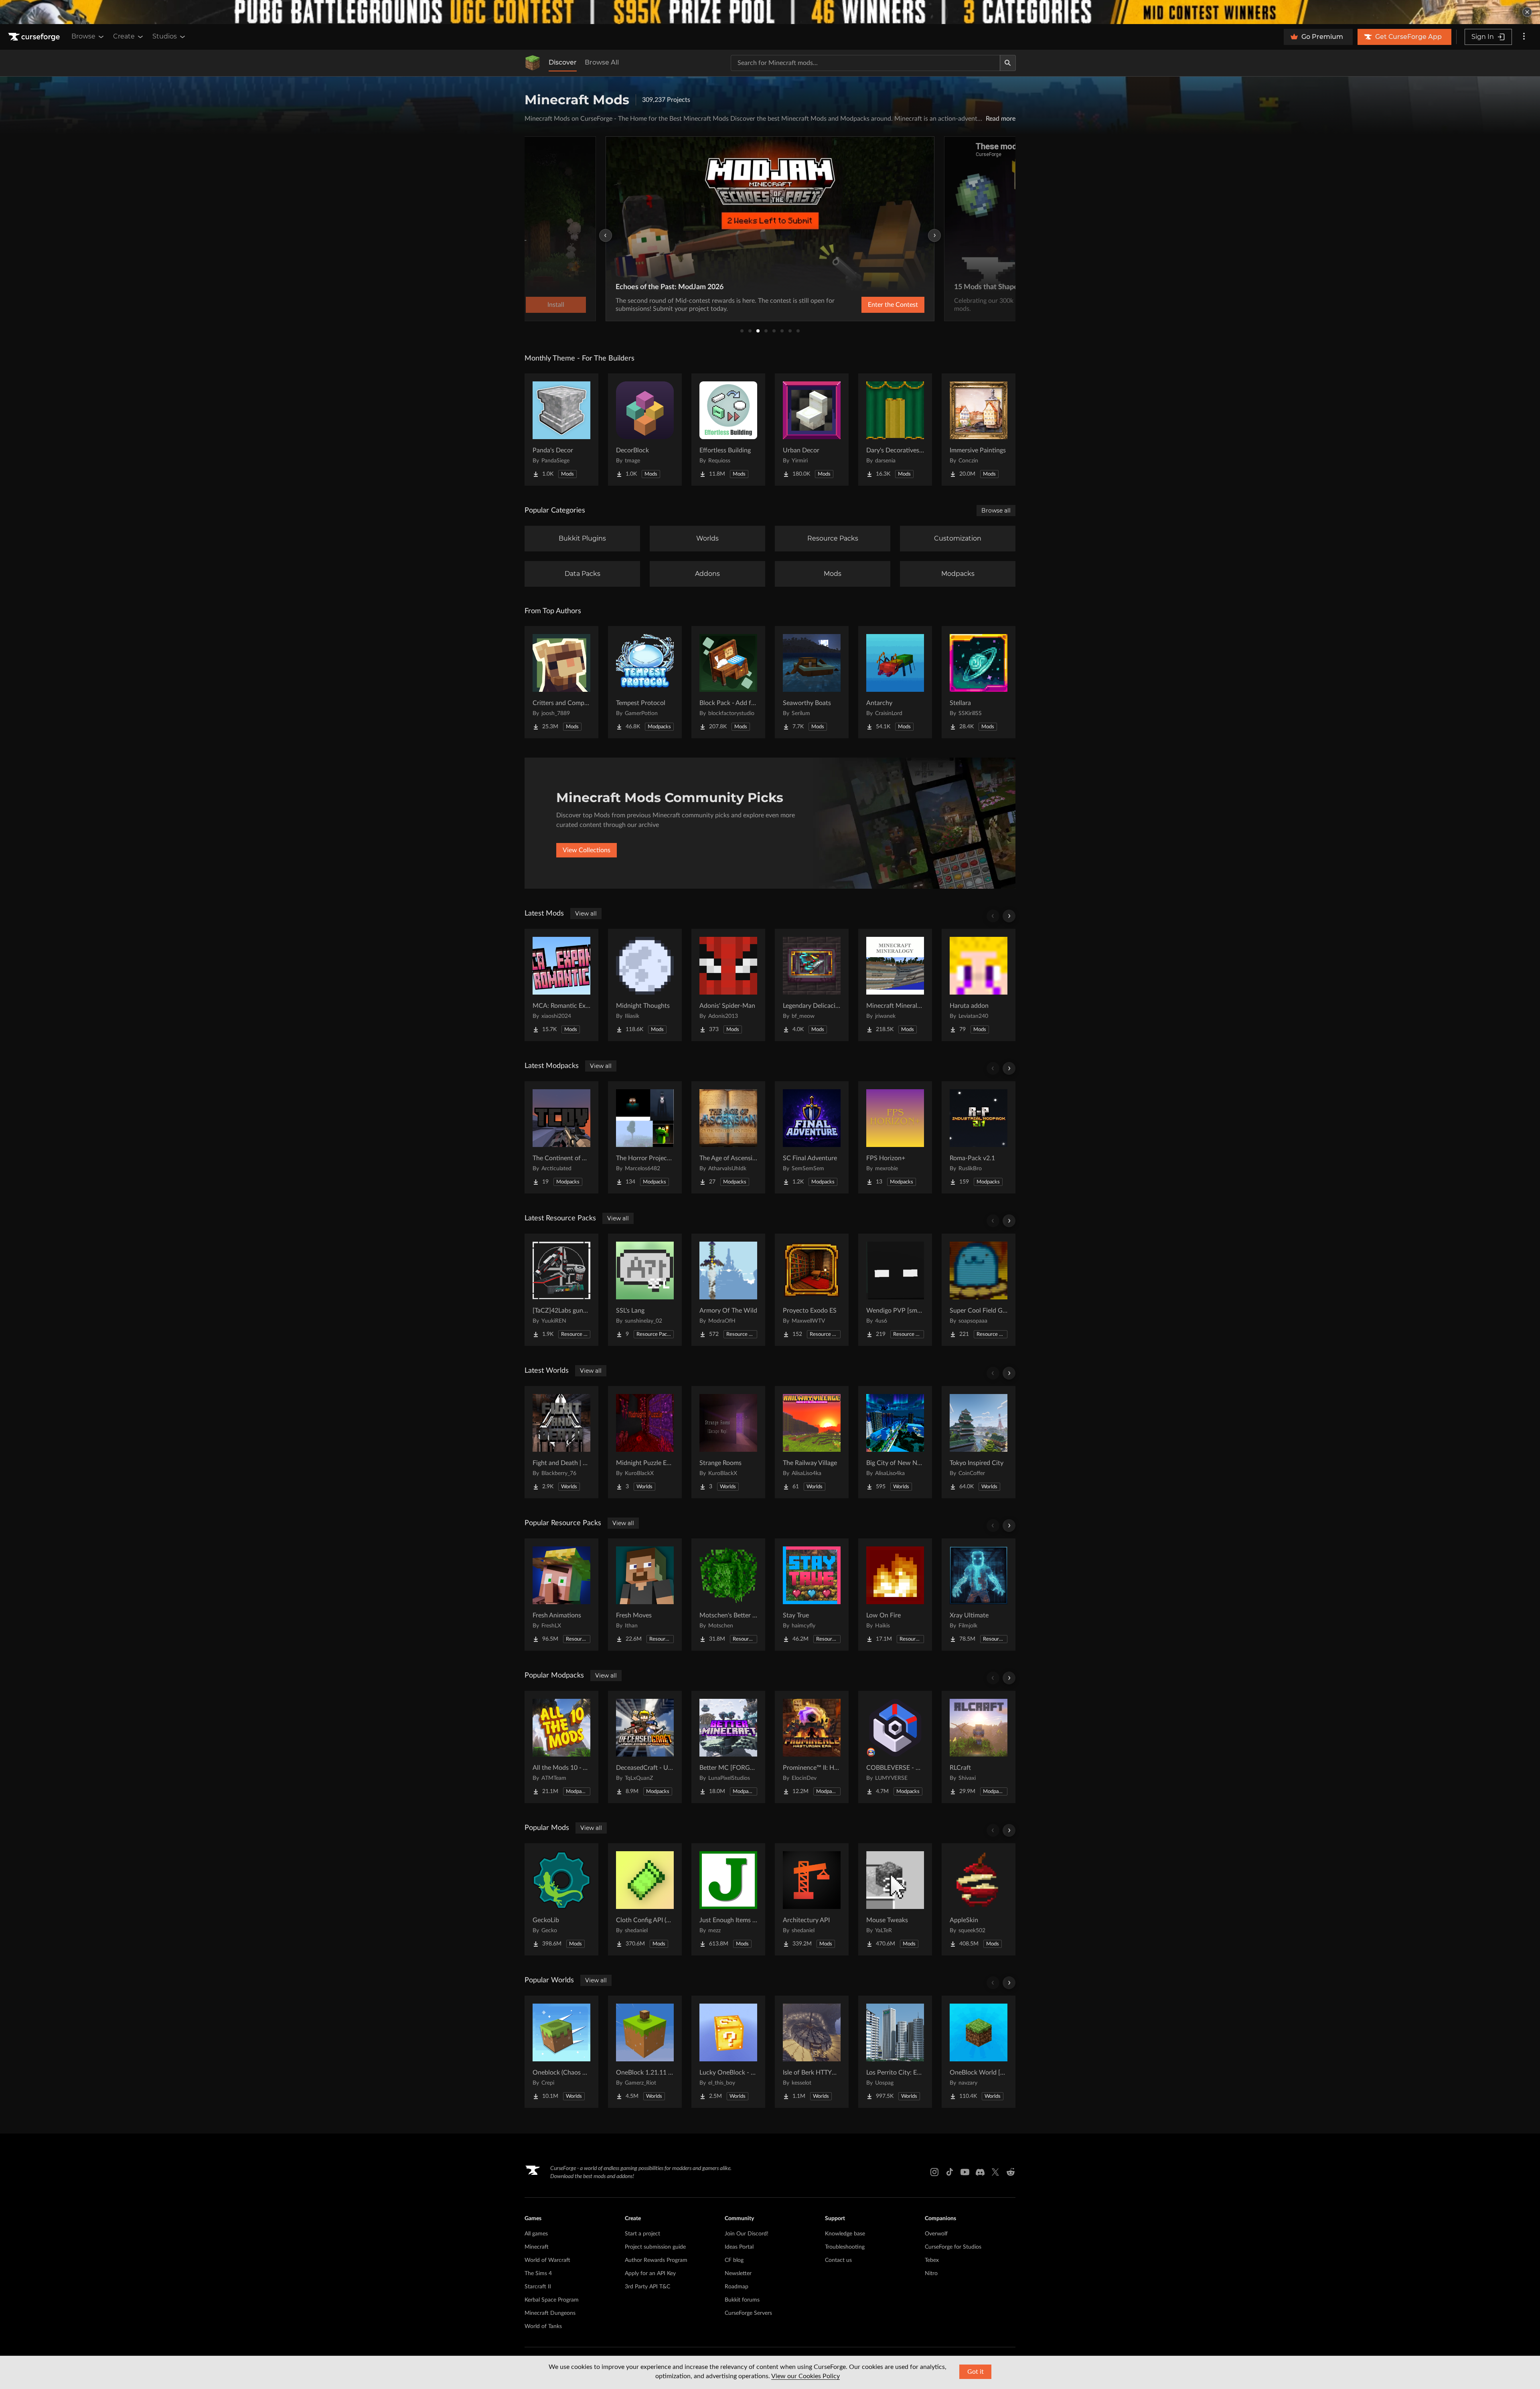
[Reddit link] (1011, 2172)
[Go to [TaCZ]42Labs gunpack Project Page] (561, 1290)
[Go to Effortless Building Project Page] (728, 430)
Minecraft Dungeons (550, 2313)
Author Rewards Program (656, 2260)
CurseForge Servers (748, 2313)
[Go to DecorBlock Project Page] (645, 430)
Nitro (931, 2274)
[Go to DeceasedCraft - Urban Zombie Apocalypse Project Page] (645, 1747)
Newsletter (738, 2274)
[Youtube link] (965, 2172)
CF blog (734, 2260)
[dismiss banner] (1527, 12)
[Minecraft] (533, 63)
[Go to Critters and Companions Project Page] (561, 682)
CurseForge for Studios (953, 2247)
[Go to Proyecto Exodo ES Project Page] (812, 1290)
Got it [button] (976, 2372)
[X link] (995, 2172)
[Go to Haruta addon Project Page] (979, 985)
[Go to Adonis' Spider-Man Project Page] (728, 985)
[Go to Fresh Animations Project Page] (561, 1595)
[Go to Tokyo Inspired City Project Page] (979, 1442)
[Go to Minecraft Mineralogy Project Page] (895, 985)
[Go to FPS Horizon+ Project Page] (895, 1137)
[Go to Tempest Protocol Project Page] (645, 682)
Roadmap (737, 2287)
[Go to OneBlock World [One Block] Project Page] (979, 2052)
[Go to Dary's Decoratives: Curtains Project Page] (895, 430)
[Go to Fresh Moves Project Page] (645, 1595)
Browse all (996, 511)
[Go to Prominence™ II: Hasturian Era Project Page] (812, 1747)
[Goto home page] (35, 37)
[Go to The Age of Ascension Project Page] (728, 1137)
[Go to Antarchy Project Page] (895, 682)
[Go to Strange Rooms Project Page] (728, 1442)
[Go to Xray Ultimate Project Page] (979, 1595)
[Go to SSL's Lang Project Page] (645, 1290)
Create (124, 36)
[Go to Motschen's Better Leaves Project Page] (728, 1595)
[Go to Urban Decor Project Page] (812, 430)
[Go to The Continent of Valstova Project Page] (561, 1137)
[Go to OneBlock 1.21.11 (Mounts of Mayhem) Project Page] (645, 2052)
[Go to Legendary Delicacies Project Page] (812, 985)
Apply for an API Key (650, 2274)
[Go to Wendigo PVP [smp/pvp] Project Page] (895, 1290)
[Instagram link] (934, 2172)
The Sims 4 (538, 2274)
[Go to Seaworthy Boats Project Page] (812, 682)
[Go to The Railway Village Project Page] (812, 1442)
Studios (165, 36)
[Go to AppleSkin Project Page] (979, 1899)
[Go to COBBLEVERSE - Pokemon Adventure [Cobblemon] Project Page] (895, 1747)
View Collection (872, 305)
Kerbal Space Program (552, 2300)
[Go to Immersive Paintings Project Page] (979, 430)
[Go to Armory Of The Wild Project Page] (728, 1290)
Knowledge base (845, 2234)
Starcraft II (538, 2287)
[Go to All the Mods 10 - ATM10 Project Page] (561, 1747)
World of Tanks (543, 2326)
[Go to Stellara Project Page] (979, 682)
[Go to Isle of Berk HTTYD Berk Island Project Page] (812, 2052)
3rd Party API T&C (647, 2287)
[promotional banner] (770, 12)
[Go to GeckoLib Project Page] (561, 1899)
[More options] (1524, 37)
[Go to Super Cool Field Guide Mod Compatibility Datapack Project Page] (979, 1290)
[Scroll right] (1009, 916)
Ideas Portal (739, 2247)
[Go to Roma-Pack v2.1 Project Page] (979, 1137)
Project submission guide (655, 2247)
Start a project (642, 2234)
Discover (563, 62)
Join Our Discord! (747, 2234)
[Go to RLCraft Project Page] (979, 1747)
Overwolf (936, 2234)
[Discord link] (980, 2172)
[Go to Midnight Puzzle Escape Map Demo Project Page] (645, 1442)
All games (536, 2234)
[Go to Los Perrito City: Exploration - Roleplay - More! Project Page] (895, 2052)
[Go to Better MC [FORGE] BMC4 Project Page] (728, 1747)
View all (586, 914)
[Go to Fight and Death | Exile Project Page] (561, 1442)
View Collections (587, 850)
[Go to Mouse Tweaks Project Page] (895, 1899)
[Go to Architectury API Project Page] (812, 1899)
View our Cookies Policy (805, 2376)
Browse (83, 36)
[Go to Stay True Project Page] (812, 1595)
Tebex (932, 2260)
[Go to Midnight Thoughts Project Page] (645, 985)
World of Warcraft (547, 2260)
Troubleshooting (845, 2247)
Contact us (838, 2260)
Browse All (602, 62)
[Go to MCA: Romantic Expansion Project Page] (561, 985)
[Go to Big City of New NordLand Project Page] (895, 1442)
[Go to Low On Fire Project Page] (895, 1595)
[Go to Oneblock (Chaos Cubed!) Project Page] (561, 2052)
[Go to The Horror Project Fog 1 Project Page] (645, 1137)
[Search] (1008, 63)
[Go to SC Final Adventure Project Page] (812, 1137)
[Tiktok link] (950, 2172)
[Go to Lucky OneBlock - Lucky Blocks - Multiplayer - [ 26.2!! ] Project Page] (728, 2052)
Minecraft (537, 2247)
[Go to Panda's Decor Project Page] (561, 430)
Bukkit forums (742, 2300)
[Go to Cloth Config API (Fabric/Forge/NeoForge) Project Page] (645, 1899)
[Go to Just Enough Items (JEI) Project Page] (728, 1899)
